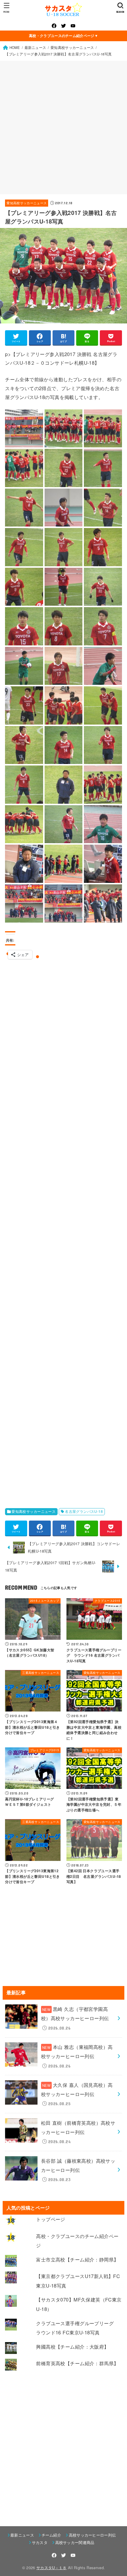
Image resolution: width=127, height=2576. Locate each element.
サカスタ (40, 2542)
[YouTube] (73, 26)
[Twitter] (63, 26)
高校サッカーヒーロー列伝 (92, 2535)
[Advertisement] (63, 127)
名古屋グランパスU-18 (84, 1511)
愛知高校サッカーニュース (27, 203)
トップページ (51, 2219)
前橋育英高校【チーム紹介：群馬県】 (77, 2363)
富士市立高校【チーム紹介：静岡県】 (77, 2259)
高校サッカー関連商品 (75, 2542)
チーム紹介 (51, 2535)
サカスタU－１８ (52, 2568)
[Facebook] (54, 26)
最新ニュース (22, 2535)
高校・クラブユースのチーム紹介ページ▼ (63, 36)
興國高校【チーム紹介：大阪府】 (72, 2347)
